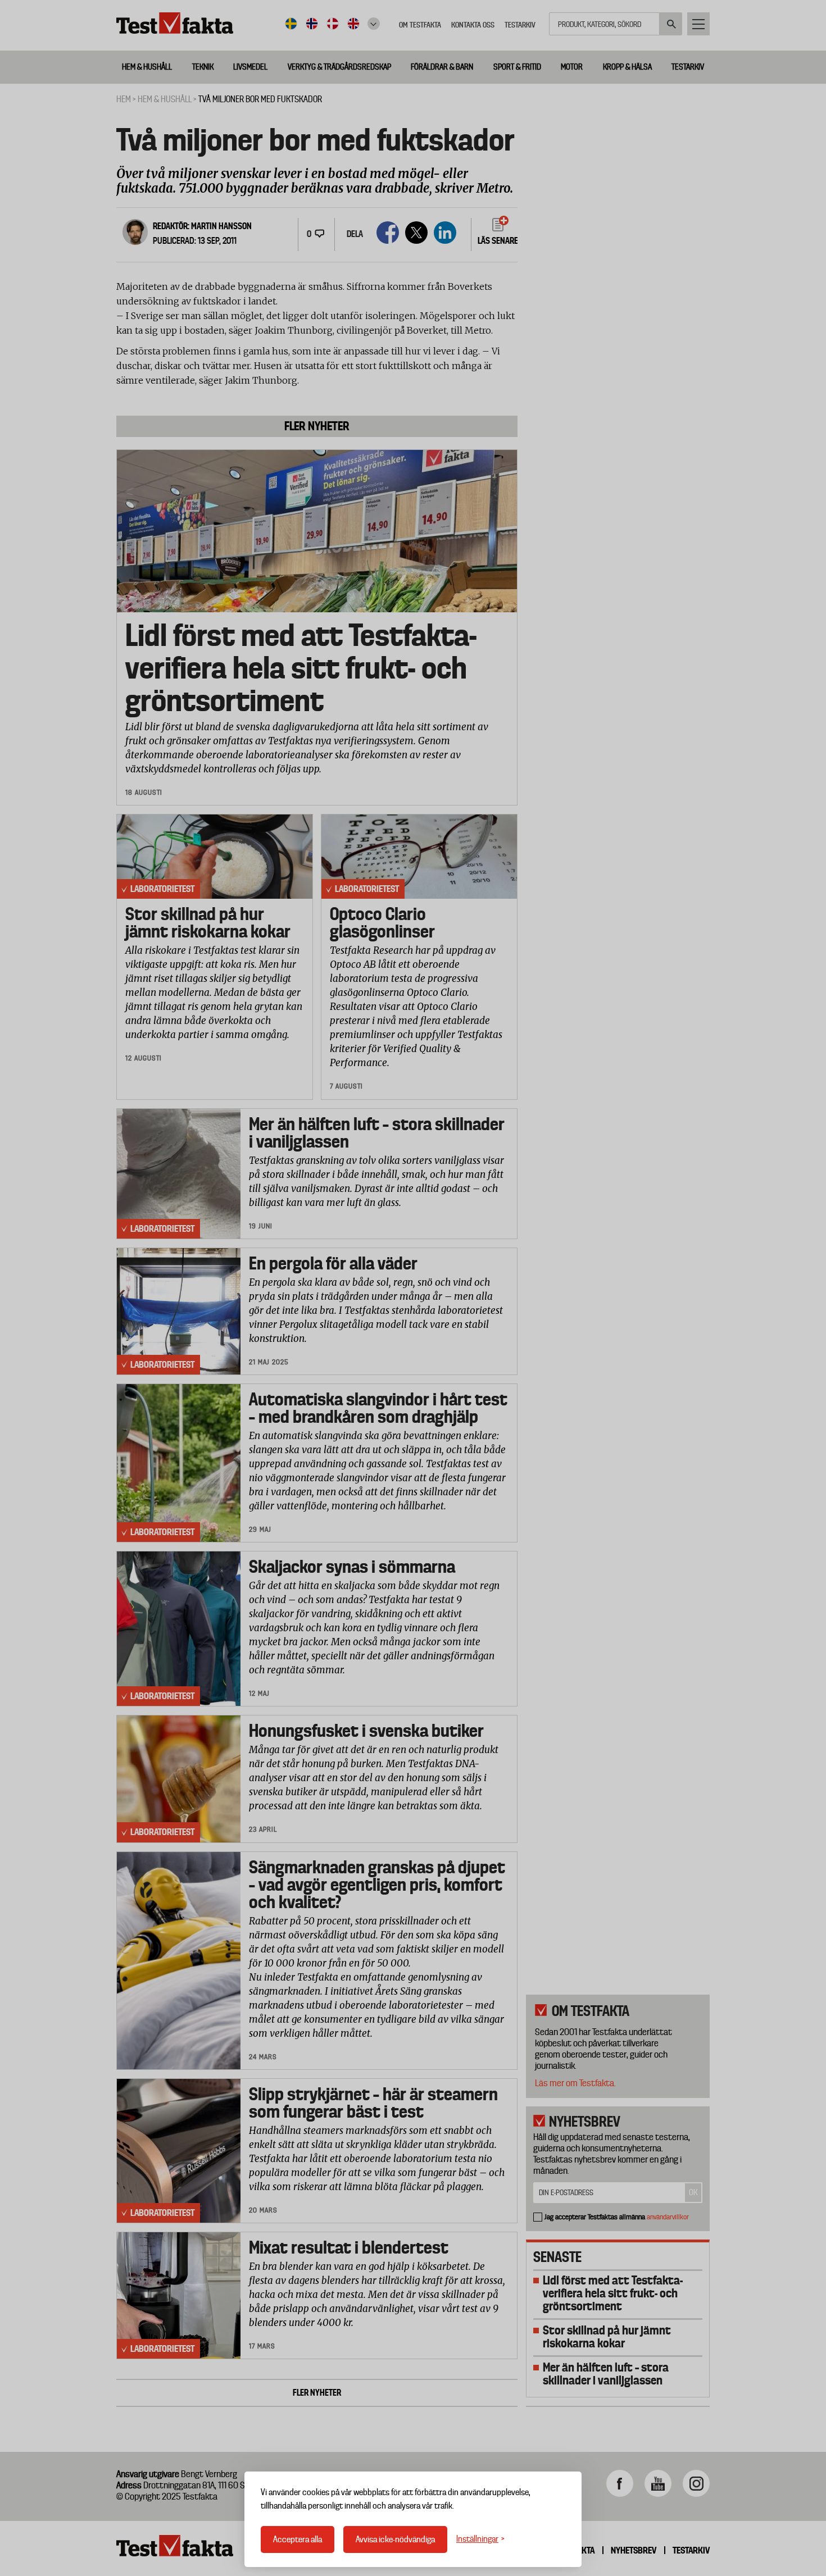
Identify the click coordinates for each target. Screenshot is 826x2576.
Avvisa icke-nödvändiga (395, 2539)
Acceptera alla (298, 2539)
